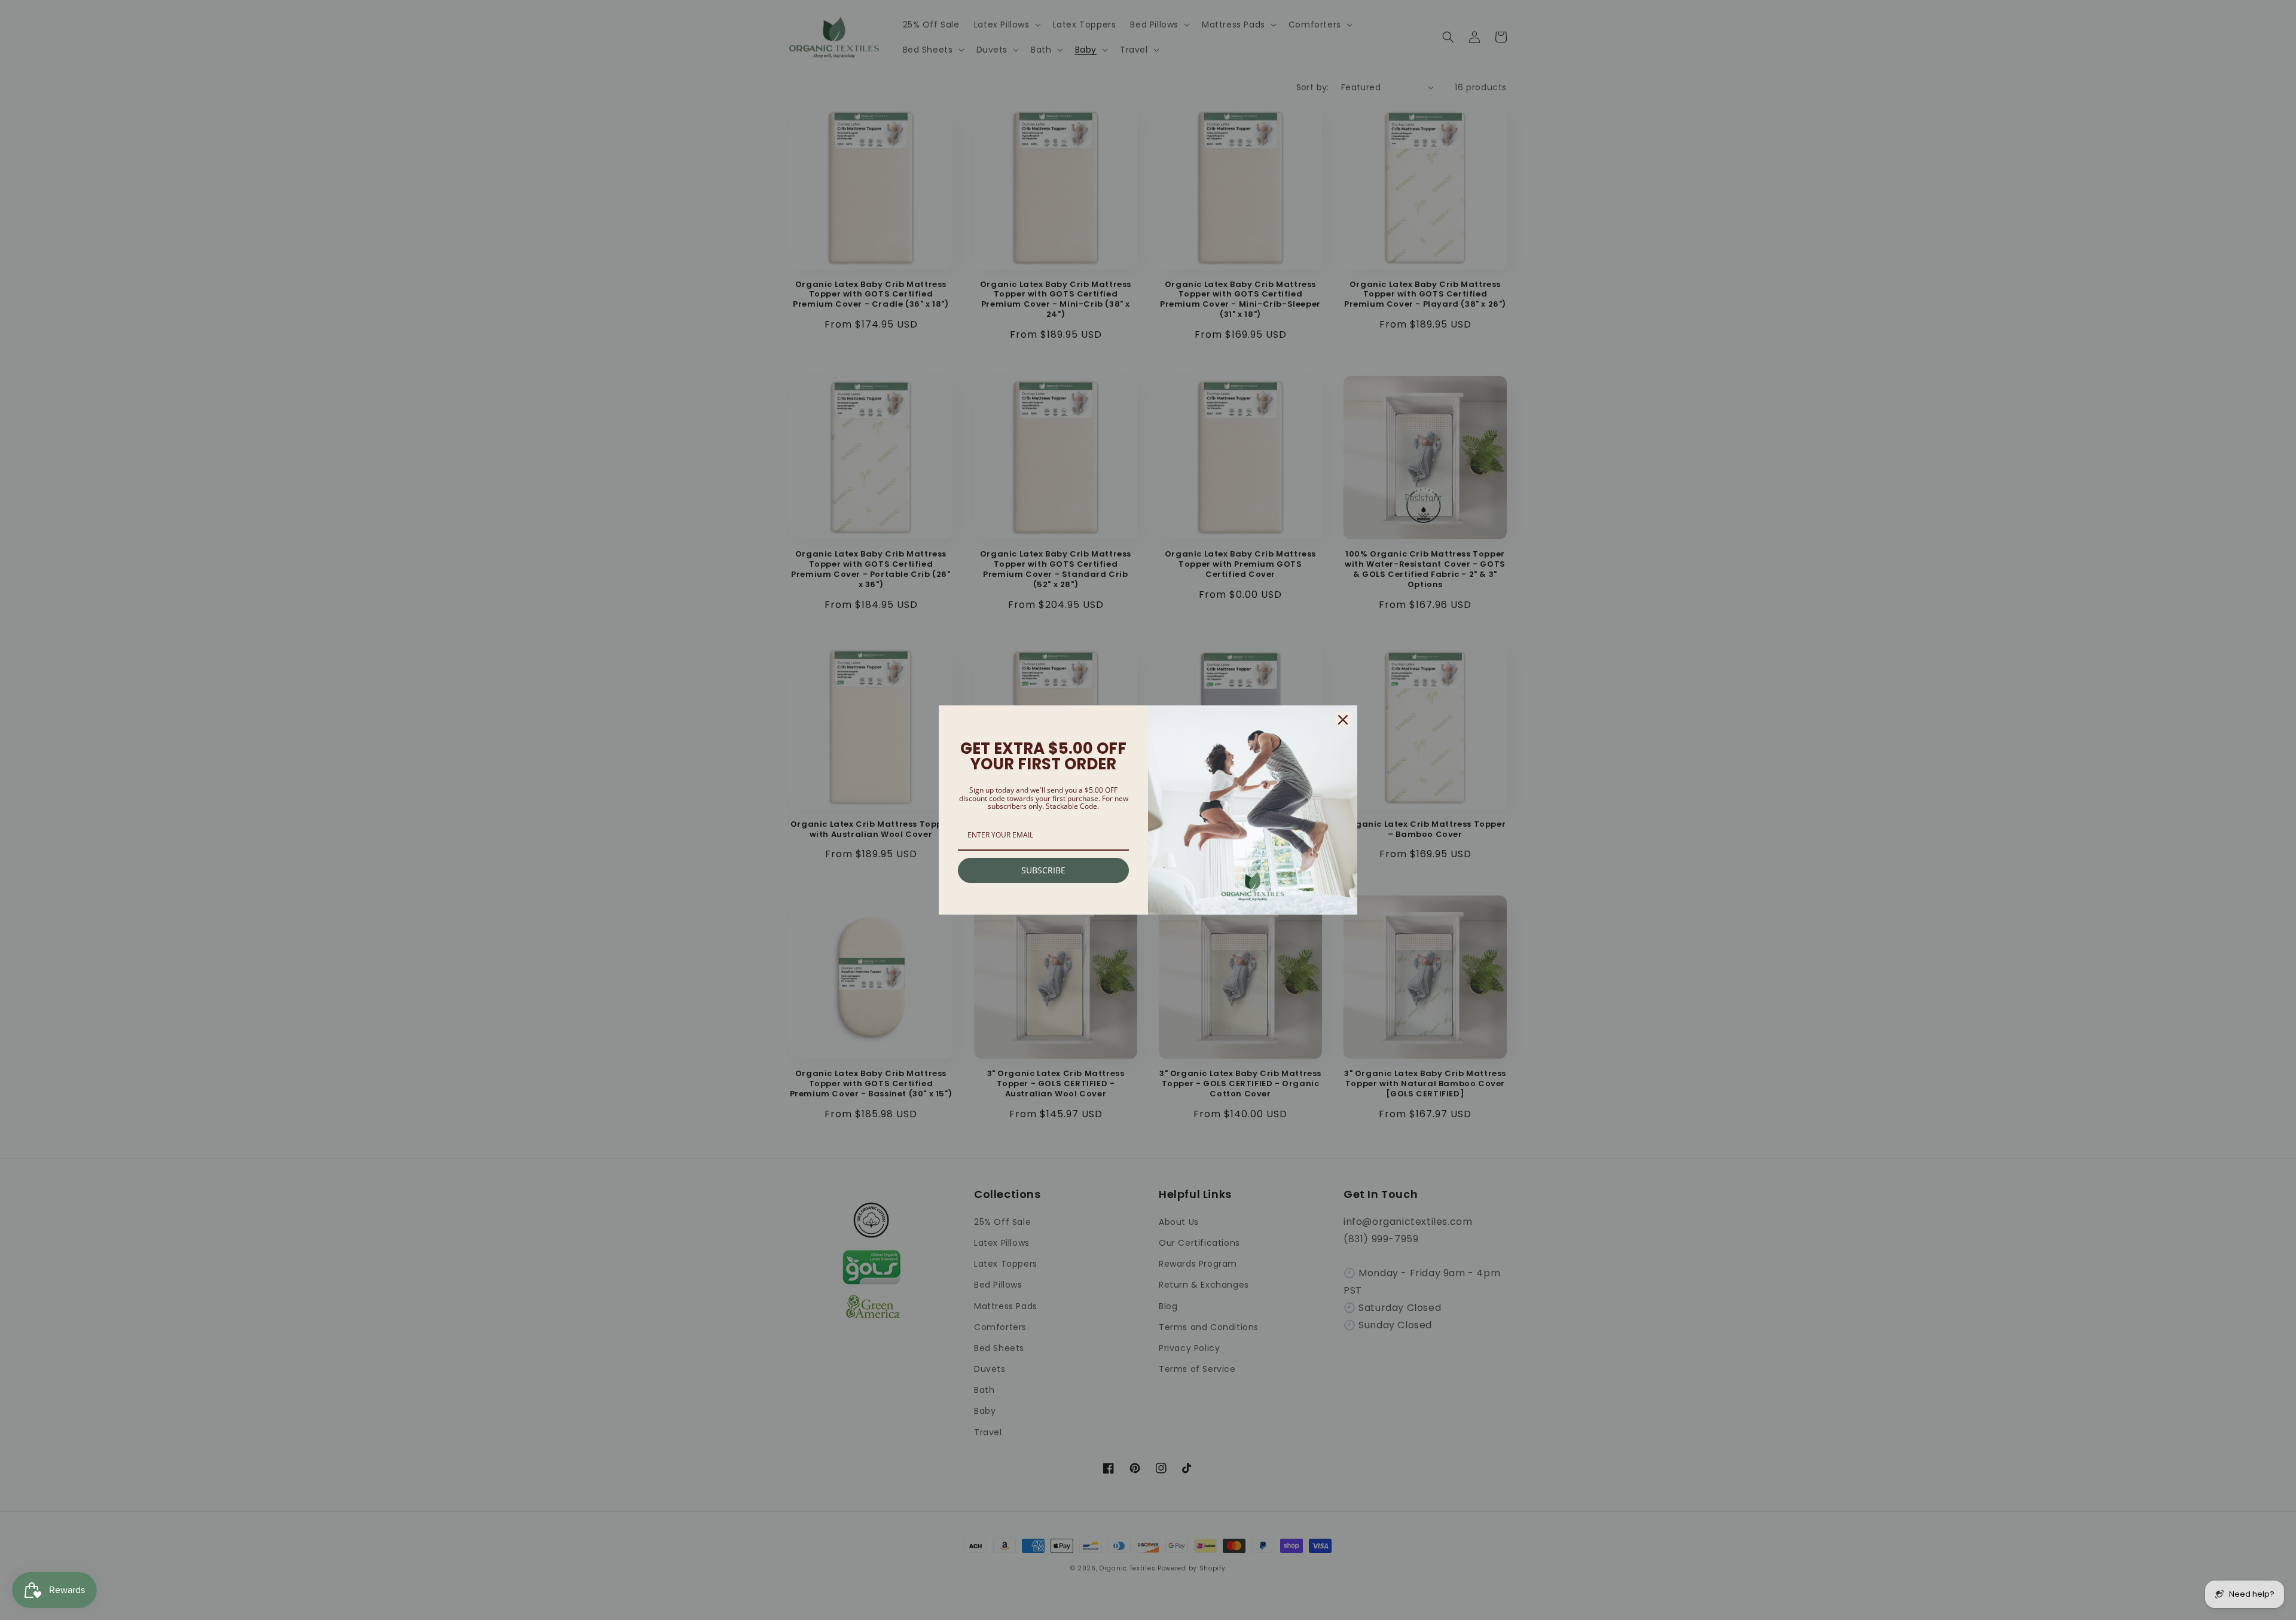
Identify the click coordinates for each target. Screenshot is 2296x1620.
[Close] (1343, 720)
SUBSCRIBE (1043, 870)
